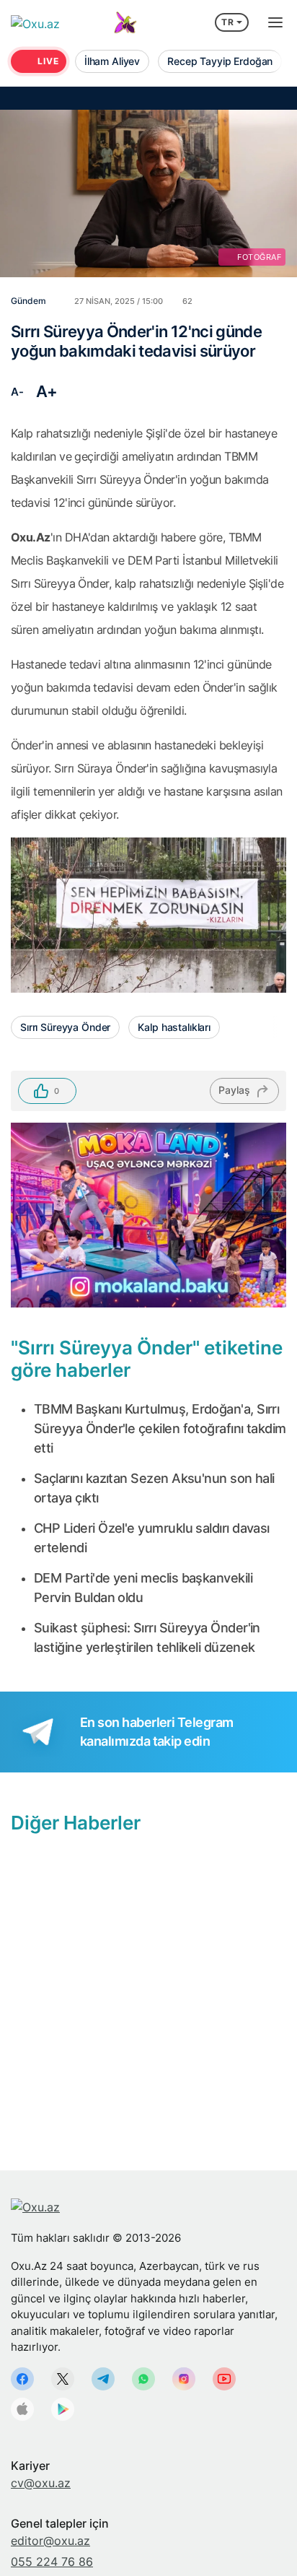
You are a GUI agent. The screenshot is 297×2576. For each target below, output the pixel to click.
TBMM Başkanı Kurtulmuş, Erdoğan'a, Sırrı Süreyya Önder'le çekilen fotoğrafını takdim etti (160, 1428)
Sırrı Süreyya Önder (65, 1027)
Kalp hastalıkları (174, 1027)
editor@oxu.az (50, 2541)
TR (228, 22)
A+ (47, 391)
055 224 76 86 (52, 2562)
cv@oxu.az (41, 2483)
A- (17, 392)
